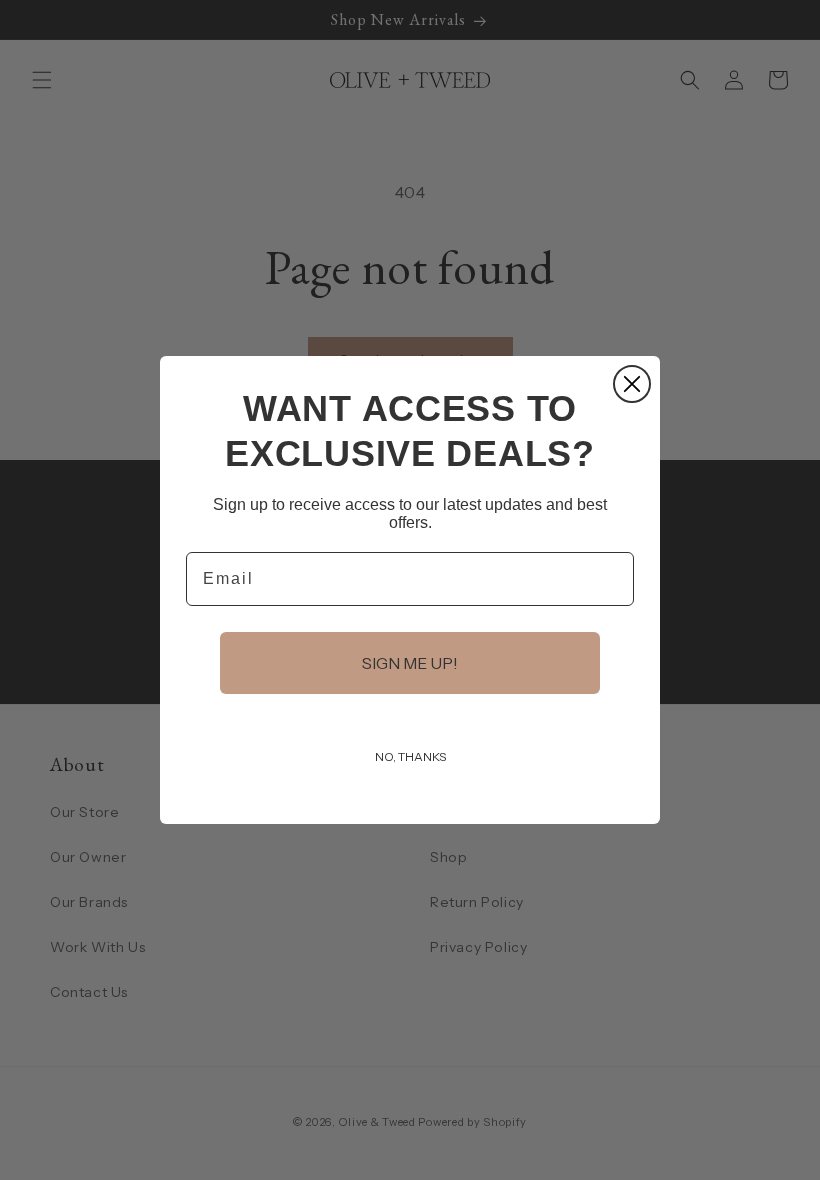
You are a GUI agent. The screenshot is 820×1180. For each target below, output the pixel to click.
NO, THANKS (410, 756)
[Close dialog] (632, 384)
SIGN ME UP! (410, 663)
